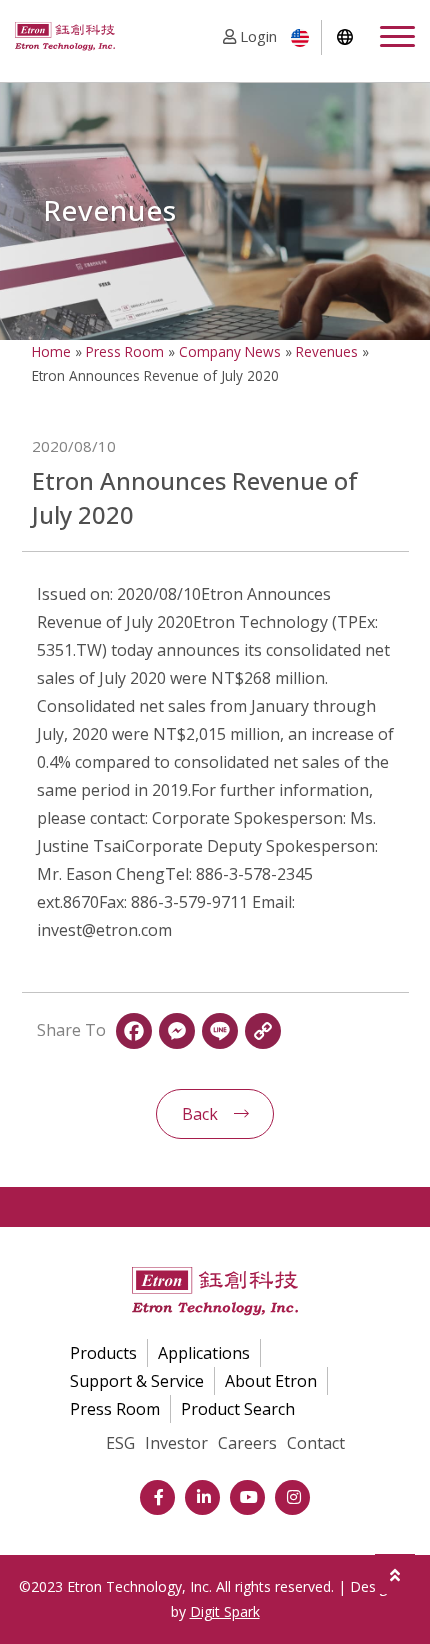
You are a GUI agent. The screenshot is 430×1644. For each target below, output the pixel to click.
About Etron (271, 1381)
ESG (120, 1443)
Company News (230, 351)
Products (103, 1353)
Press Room (125, 351)
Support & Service (137, 1381)
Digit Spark (225, 1611)
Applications (204, 1353)
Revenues (327, 351)
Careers (247, 1443)
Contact (316, 1443)
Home (51, 351)
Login (256, 36)
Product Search (238, 1409)
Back (200, 1114)
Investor (176, 1443)
